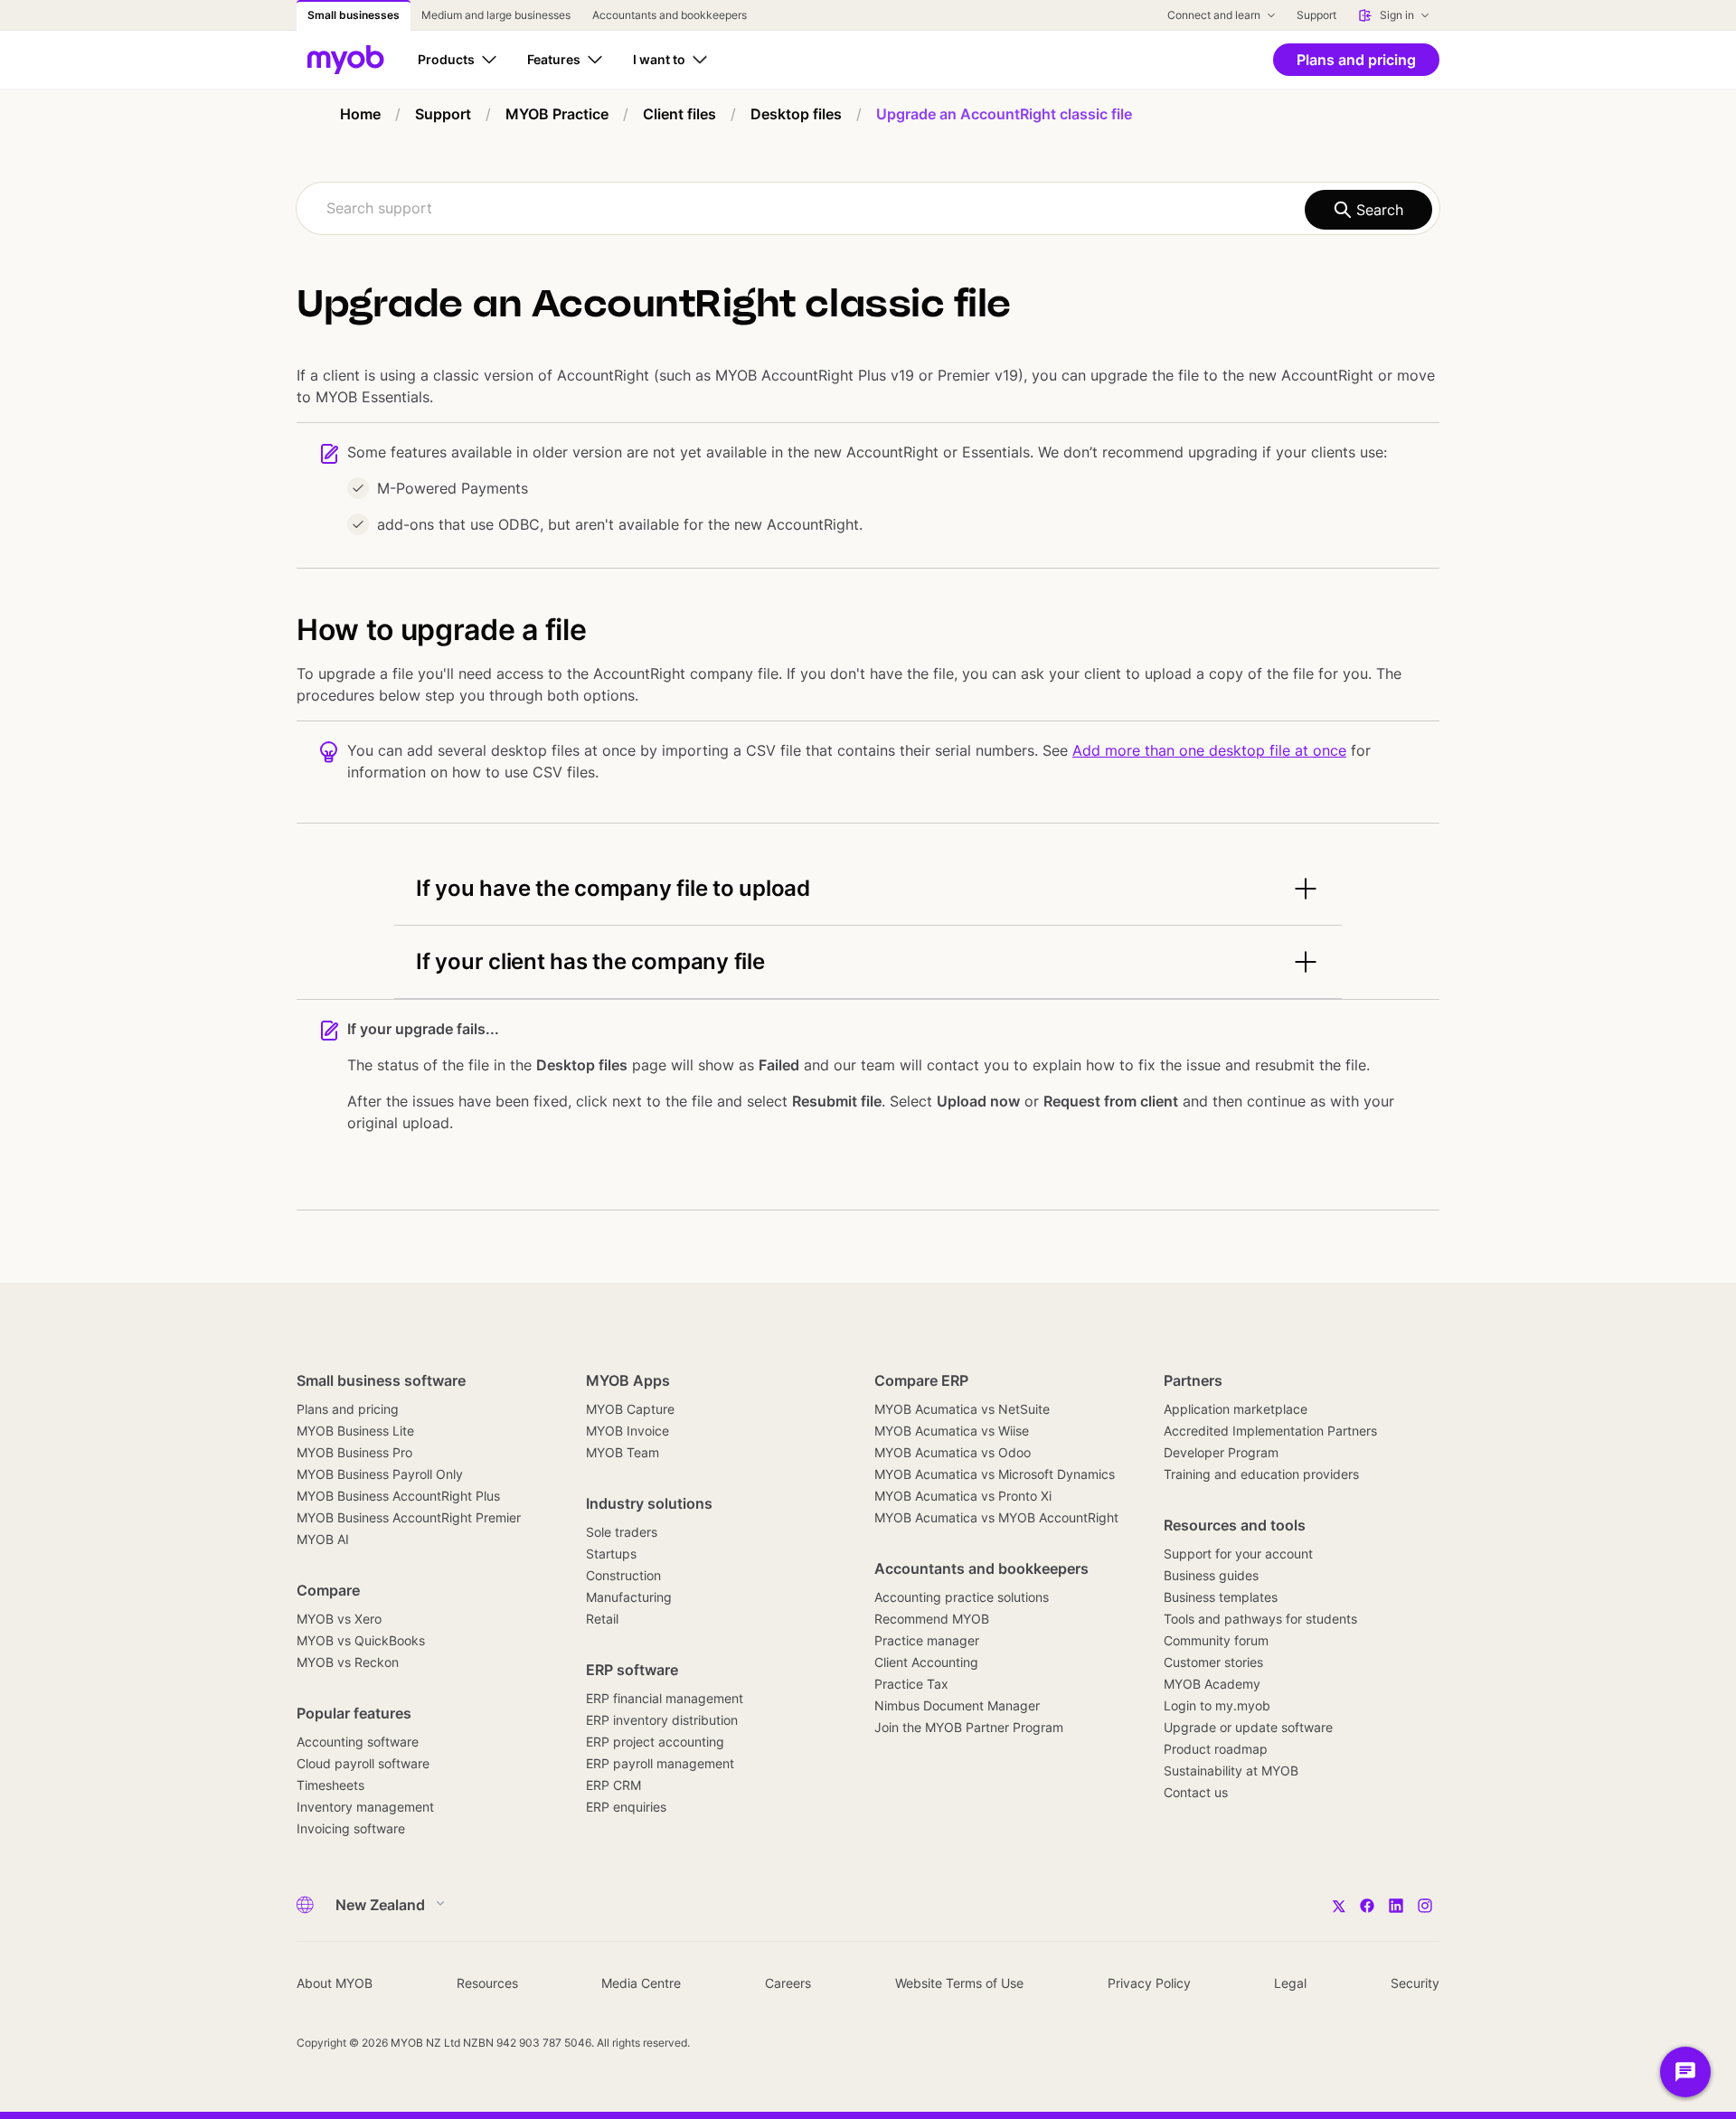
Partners (1193, 1380)
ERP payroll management (660, 1763)
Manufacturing (629, 1597)
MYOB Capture (630, 1409)
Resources (487, 1983)
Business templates (1221, 1597)
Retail (602, 1619)
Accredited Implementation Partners (1270, 1431)
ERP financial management (665, 1698)
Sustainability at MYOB (1231, 1771)
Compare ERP (921, 1380)
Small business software (381, 1380)
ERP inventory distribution (662, 1720)
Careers (788, 1983)
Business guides (1211, 1575)
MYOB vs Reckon (348, 1662)
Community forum (1216, 1640)
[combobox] (868, 208)
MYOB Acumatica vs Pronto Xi (963, 1496)
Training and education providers (1261, 1474)
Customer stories (1213, 1662)
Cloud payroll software (363, 1763)
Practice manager (927, 1640)
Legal (1290, 1983)
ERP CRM (613, 1785)
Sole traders (622, 1532)
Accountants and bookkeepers (981, 1568)
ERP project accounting (655, 1742)
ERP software (632, 1670)
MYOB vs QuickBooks (361, 1640)
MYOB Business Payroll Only (380, 1474)
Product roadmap (1216, 1749)
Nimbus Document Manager (957, 1705)
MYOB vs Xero (339, 1619)
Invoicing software (351, 1828)
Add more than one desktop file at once (1209, 750)
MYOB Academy (1212, 1684)
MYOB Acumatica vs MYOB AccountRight (996, 1517)
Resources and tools (1235, 1525)
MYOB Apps (628, 1380)
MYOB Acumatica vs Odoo (953, 1452)
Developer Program (1221, 1452)
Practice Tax (911, 1684)
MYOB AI (323, 1539)
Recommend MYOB (932, 1619)
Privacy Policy (1149, 1983)
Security (1415, 1983)
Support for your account (1238, 1554)
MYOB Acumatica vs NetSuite (962, 1409)
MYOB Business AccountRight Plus (398, 1496)
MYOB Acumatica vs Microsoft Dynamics (995, 1474)
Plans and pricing (348, 1409)
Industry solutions (649, 1503)
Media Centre (641, 1983)
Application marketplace (1236, 1409)
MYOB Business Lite (355, 1431)
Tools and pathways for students (1260, 1619)
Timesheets (330, 1785)
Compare (328, 1590)
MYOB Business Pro (354, 1452)
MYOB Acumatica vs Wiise (952, 1431)
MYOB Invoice (627, 1431)
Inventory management (365, 1807)
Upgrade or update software (1248, 1727)
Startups (611, 1554)
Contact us (1196, 1792)
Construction (623, 1575)
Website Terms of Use (959, 1983)
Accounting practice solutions (962, 1597)
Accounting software (358, 1742)
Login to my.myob (1217, 1705)
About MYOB (335, 1983)
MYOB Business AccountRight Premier (409, 1517)
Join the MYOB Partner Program (969, 1727)
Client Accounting (926, 1662)
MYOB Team (623, 1452)
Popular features (354, 1713)
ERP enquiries (626, 1807)
